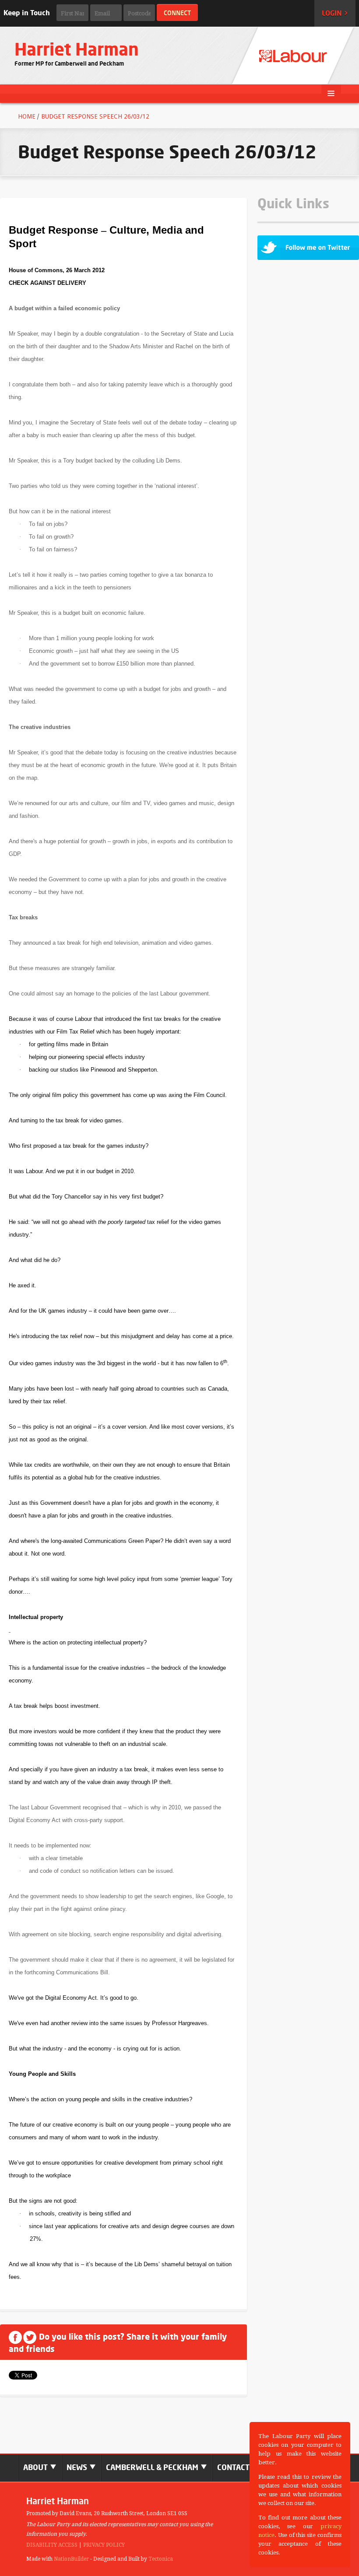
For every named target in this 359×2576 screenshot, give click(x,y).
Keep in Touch (27, 13)
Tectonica (161, 2559)
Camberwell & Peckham (153, 2467)
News (78, 2467)
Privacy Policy (104, 2545)
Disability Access (52, 2545)
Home (27, 116)
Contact (233, 2467)
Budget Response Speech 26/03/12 (95, 116)
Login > (335, 13)
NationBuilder (71, 2559)
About (36, 2467)
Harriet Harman (77, 49)
